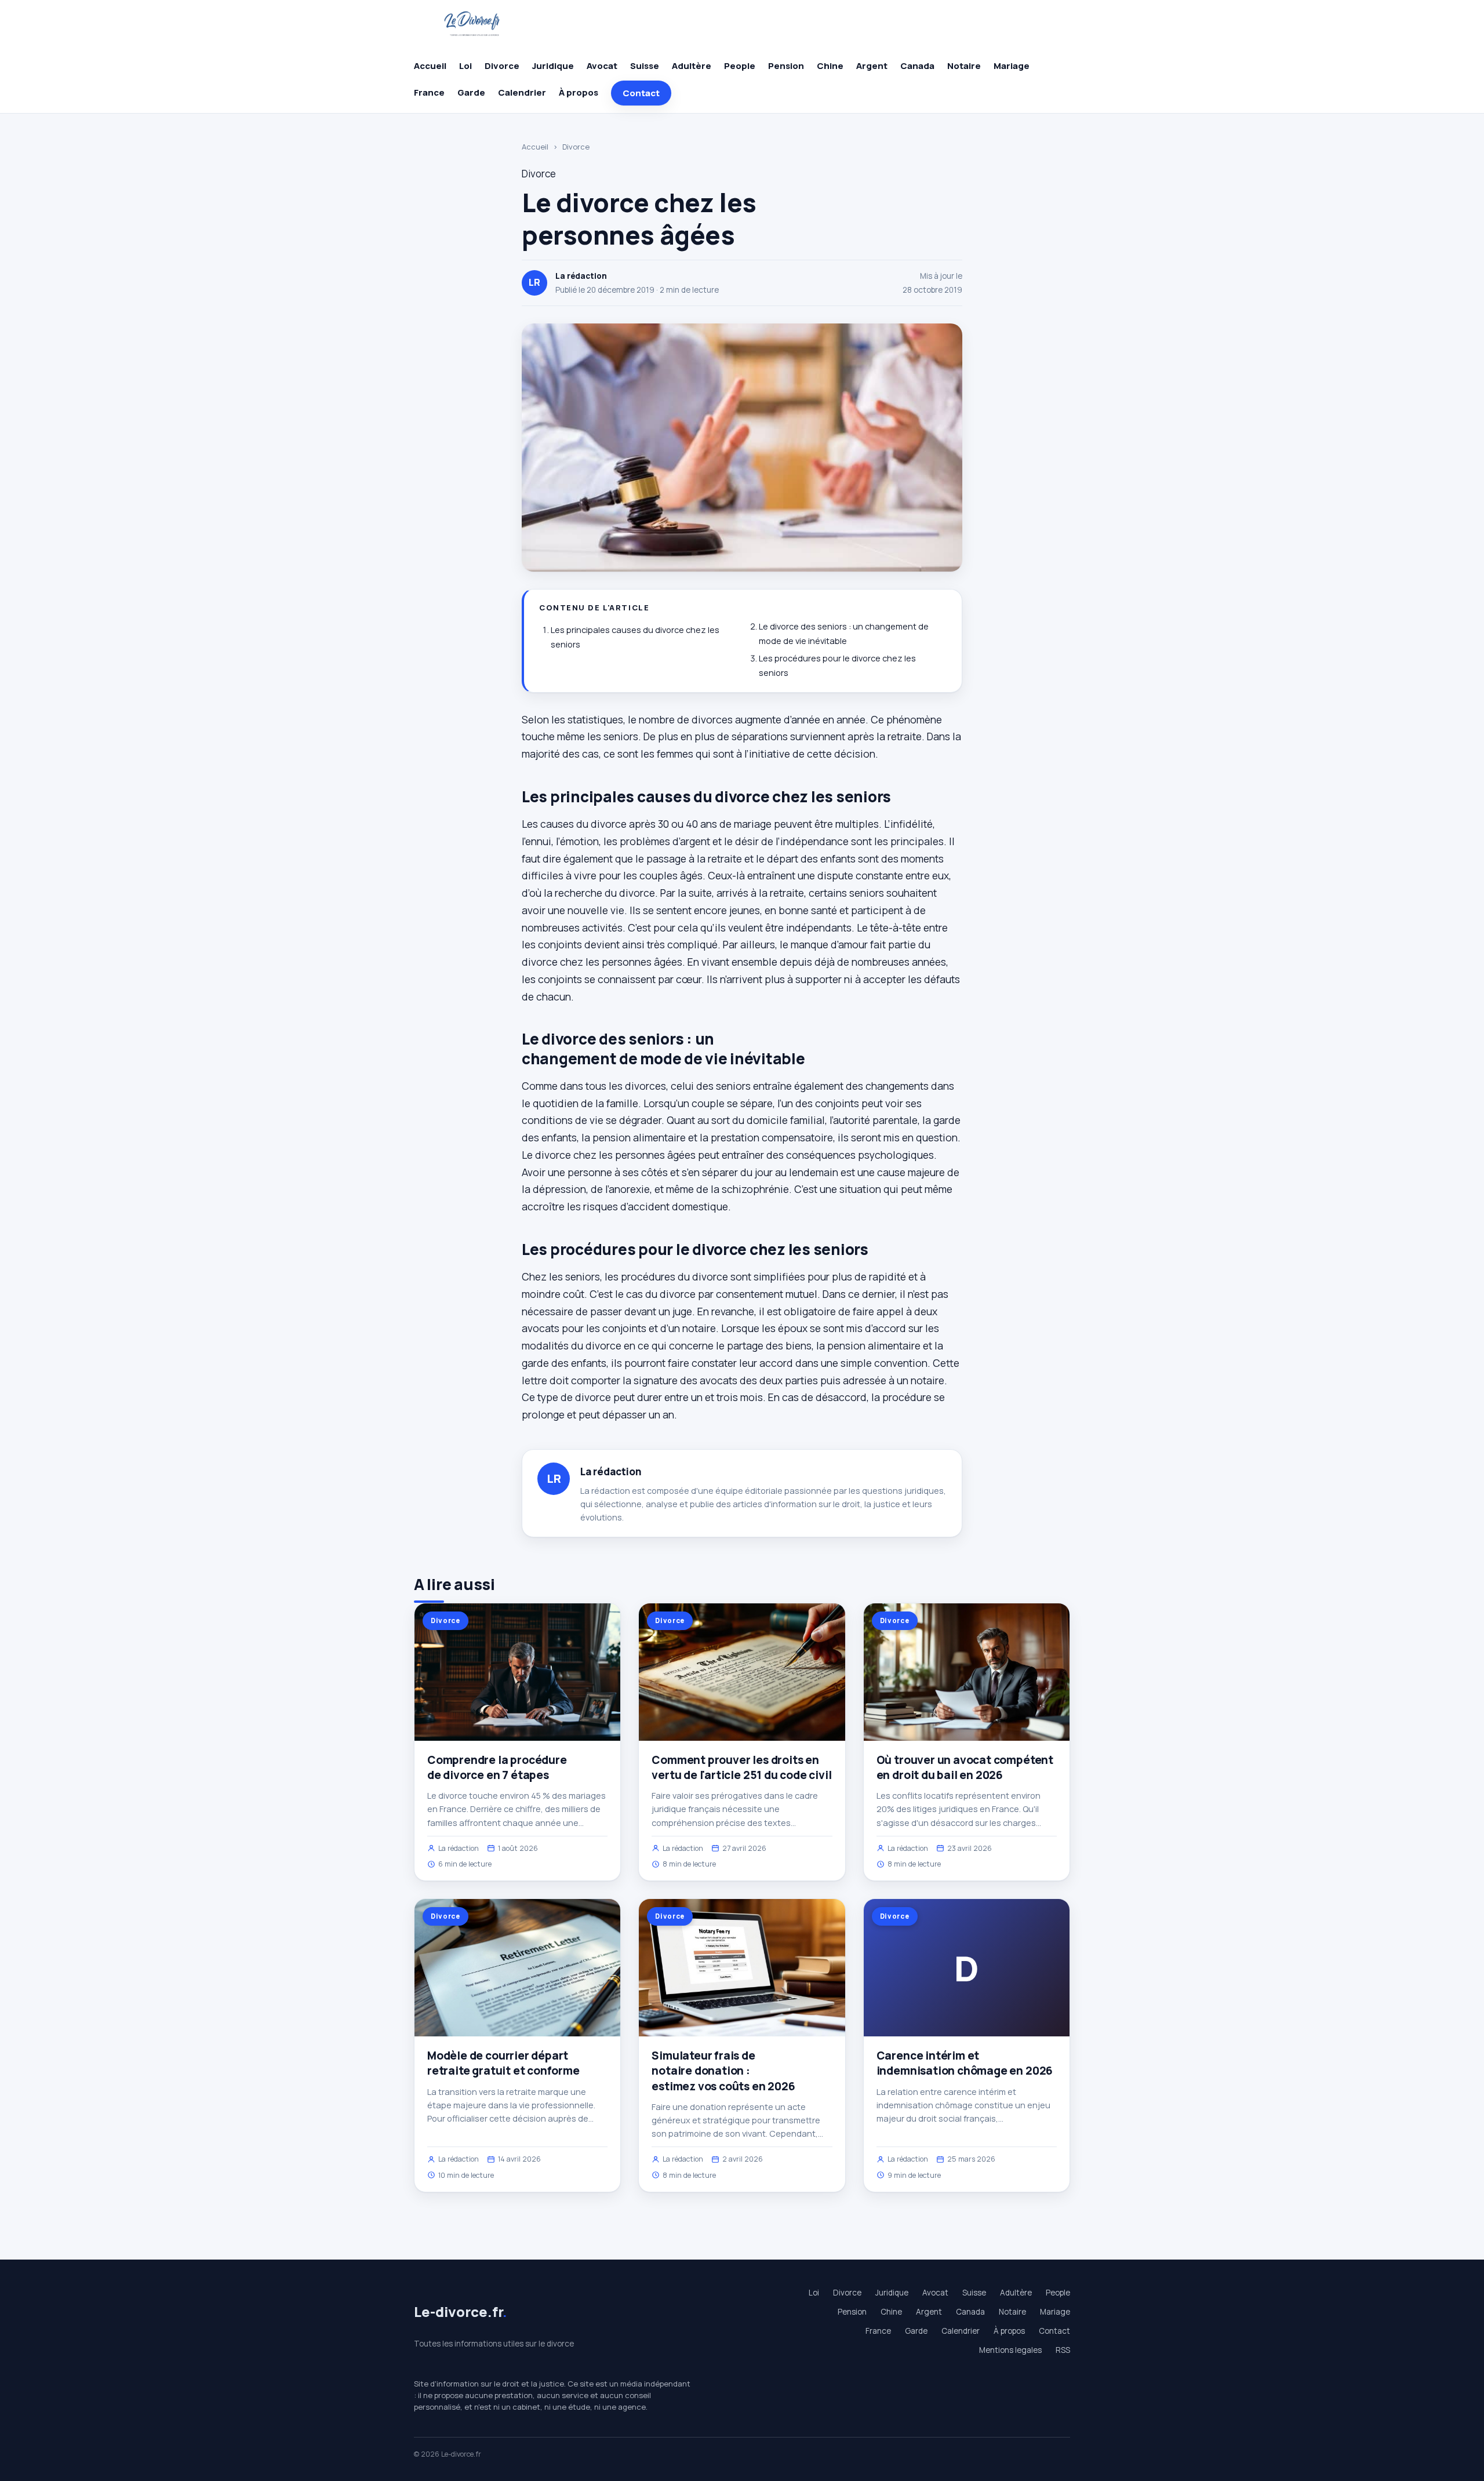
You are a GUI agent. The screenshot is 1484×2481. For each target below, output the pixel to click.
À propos (579, 92)
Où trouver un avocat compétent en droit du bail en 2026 (965, 1767)
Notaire (964, 66)
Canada (917, 66)
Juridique (553, 66)
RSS (1063, 2350)
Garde (471, 92)
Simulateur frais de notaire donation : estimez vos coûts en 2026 (723, 2071)
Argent (872, 66)
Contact (641, 93)
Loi (465, 66)
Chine (830, 66)
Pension (786, 66)
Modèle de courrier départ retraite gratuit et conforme (503, 2063)
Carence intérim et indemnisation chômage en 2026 (965, 2063)
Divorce (502, 66)
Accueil (430, 66)
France (429, 92)
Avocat (602, 66)
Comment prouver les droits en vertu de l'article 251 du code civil (741, 1767)
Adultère (692, 66)
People (740, 66)
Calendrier (522, 92)
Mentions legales (1010, 2350)
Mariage (1012, 66)
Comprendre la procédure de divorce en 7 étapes (497, 1767)
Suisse (645, 66)
